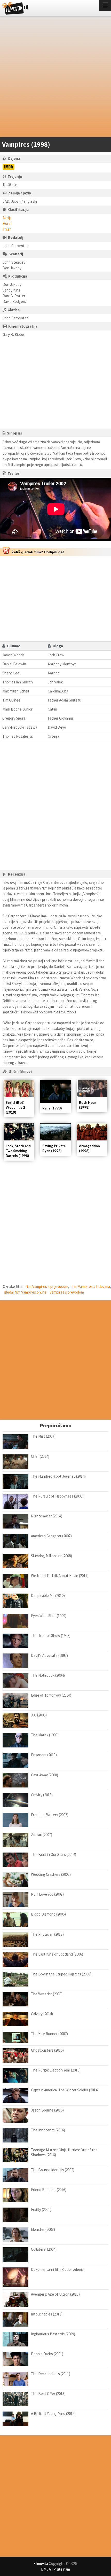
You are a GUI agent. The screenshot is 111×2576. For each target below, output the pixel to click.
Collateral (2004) (44, 2249)
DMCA (46, 2569)
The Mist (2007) (43, 1436)
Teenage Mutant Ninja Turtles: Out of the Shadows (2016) (64, 2152)
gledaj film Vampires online (25, 1292)
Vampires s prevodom (67, 1292)
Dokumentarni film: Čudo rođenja (57, 2269)
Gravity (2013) (42, 1795)
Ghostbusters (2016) (47, 2050)
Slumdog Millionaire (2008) (51, 1556)
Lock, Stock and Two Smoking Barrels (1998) (18, 1151)
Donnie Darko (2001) (47, 2354)
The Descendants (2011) (51, 2374)
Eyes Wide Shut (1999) (49, 1616)
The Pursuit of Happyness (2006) (57, 1496)
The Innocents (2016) (48, 2130)
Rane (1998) (52, 1108)
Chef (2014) (40, 1456)
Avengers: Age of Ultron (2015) (55, 2294)
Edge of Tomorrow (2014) (51, 1695)
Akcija (7, 218)
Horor (7, 223)
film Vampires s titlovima (91, 1286)
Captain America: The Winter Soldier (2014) (65, 2090)
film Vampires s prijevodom (47, 1286)
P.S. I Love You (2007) (47, 1894)
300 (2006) (39, 1715)
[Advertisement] (55, 78)
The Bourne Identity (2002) (53, 2170)
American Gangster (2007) (51, 1536)
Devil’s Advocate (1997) (49, 1655)
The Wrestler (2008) (47, 1994)
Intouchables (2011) (47, 2314)
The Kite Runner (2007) (49, 2034)
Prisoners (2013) (44, 1755)
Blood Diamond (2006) (48, 1914)
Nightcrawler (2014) (47, 1516)
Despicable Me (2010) (48, 1596)
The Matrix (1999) (45, 1735)
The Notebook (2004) (48, 1675)
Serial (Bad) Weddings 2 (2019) (15, 1107)
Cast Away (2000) (45, 1775)
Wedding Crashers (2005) (51, 1874)
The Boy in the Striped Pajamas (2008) (61, 1974)
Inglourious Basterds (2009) (53, 2334)
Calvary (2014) (42, 2014)
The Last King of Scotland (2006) (57, 1954)
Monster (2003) (43, 2229)
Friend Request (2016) (49, 2190)
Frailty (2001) (41, 2209)
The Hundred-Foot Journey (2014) (58, 1476)
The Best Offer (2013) (48, 2394)
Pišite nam (62, 2569)
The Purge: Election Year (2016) (56, 2070)
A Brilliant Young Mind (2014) (53, 2413)
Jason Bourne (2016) (47, 2110)
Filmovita (41, 2563)
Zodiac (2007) (42, 1835)
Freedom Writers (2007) (50, 1815)
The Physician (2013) (47, 1934)
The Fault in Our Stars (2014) (54, 1854)
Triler (7, 229)
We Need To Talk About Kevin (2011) (60, 1576)
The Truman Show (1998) (51, 1636)
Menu (105, 5)
